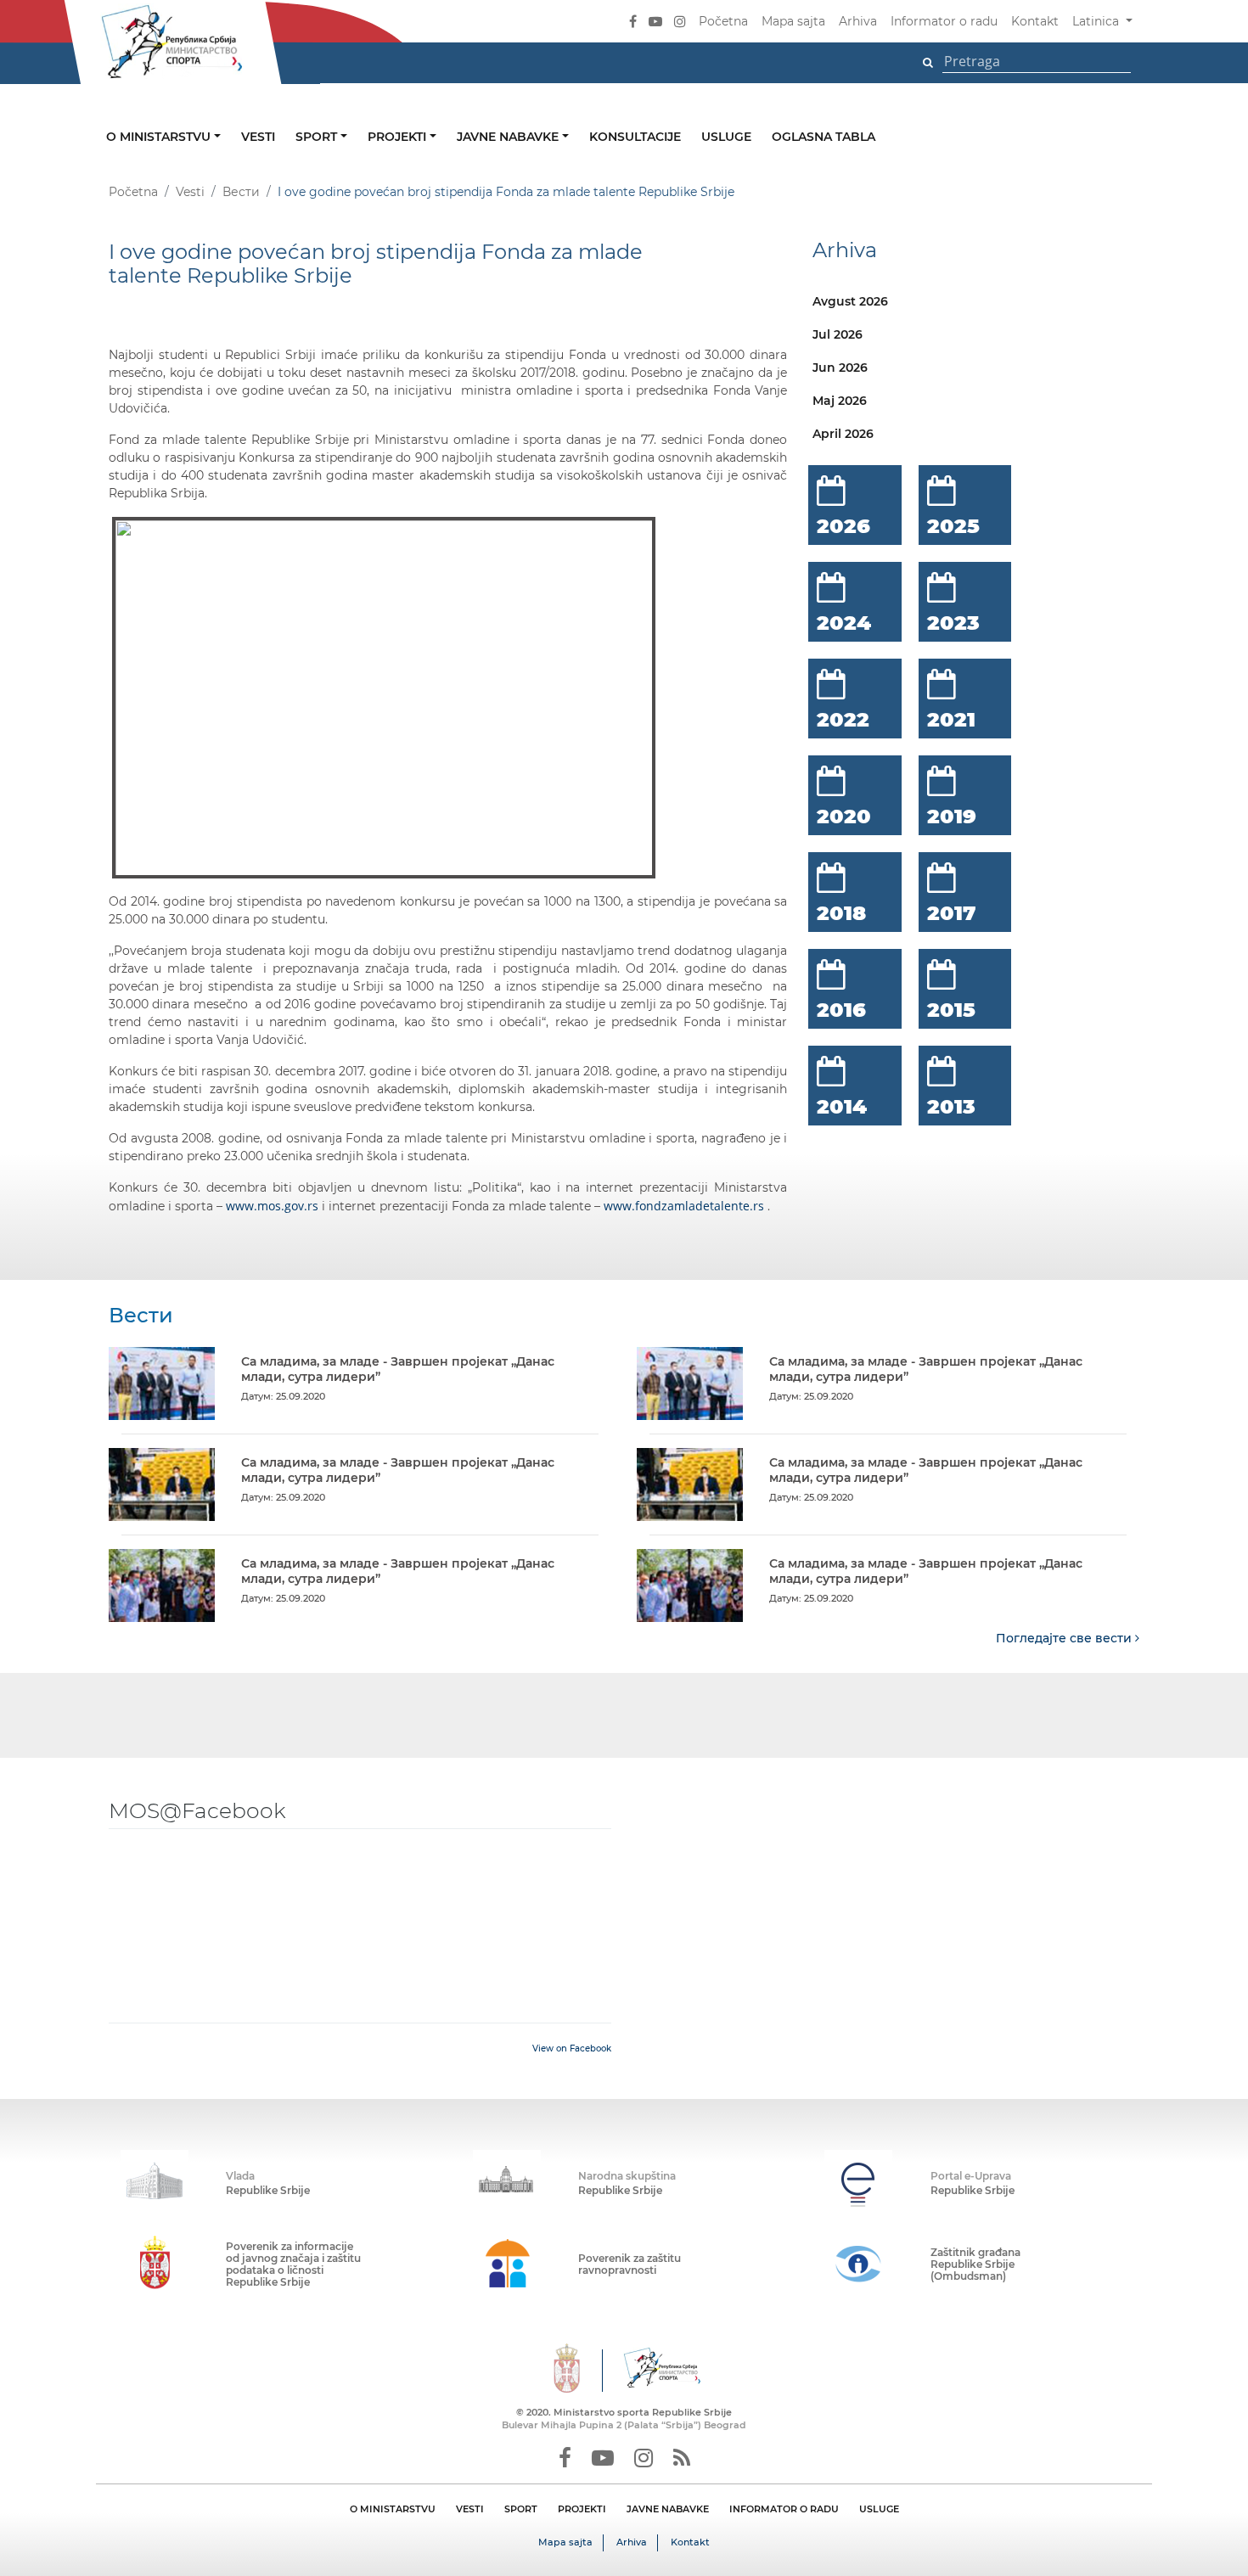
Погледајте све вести (1065, 1638)
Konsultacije (635, 137)
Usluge (726, 137)
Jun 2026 (840, 368)
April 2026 (843, 434)
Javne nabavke (509, 137)
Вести (241, 192)
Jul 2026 (838, 334)
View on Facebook (572, 2048)
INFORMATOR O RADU (784, 2509)
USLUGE (879, 2509)
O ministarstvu (160, 137)
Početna (723, 21)
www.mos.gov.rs (272, 1206)
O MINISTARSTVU (393, 2509)
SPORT (521, 2509)
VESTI (470, 2509)
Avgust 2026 (850, 301)
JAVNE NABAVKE (668, 2509)
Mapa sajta (793, 21)
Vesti (258, 137)
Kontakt (1035, 21)
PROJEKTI (582, 2509)
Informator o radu (944, 21)
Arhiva (858, 21)
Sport (318, 137)
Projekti (399, 137)
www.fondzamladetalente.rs (684, 1206)
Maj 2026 (840, 401)
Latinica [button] (1097, 21)
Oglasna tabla (824, 137)
